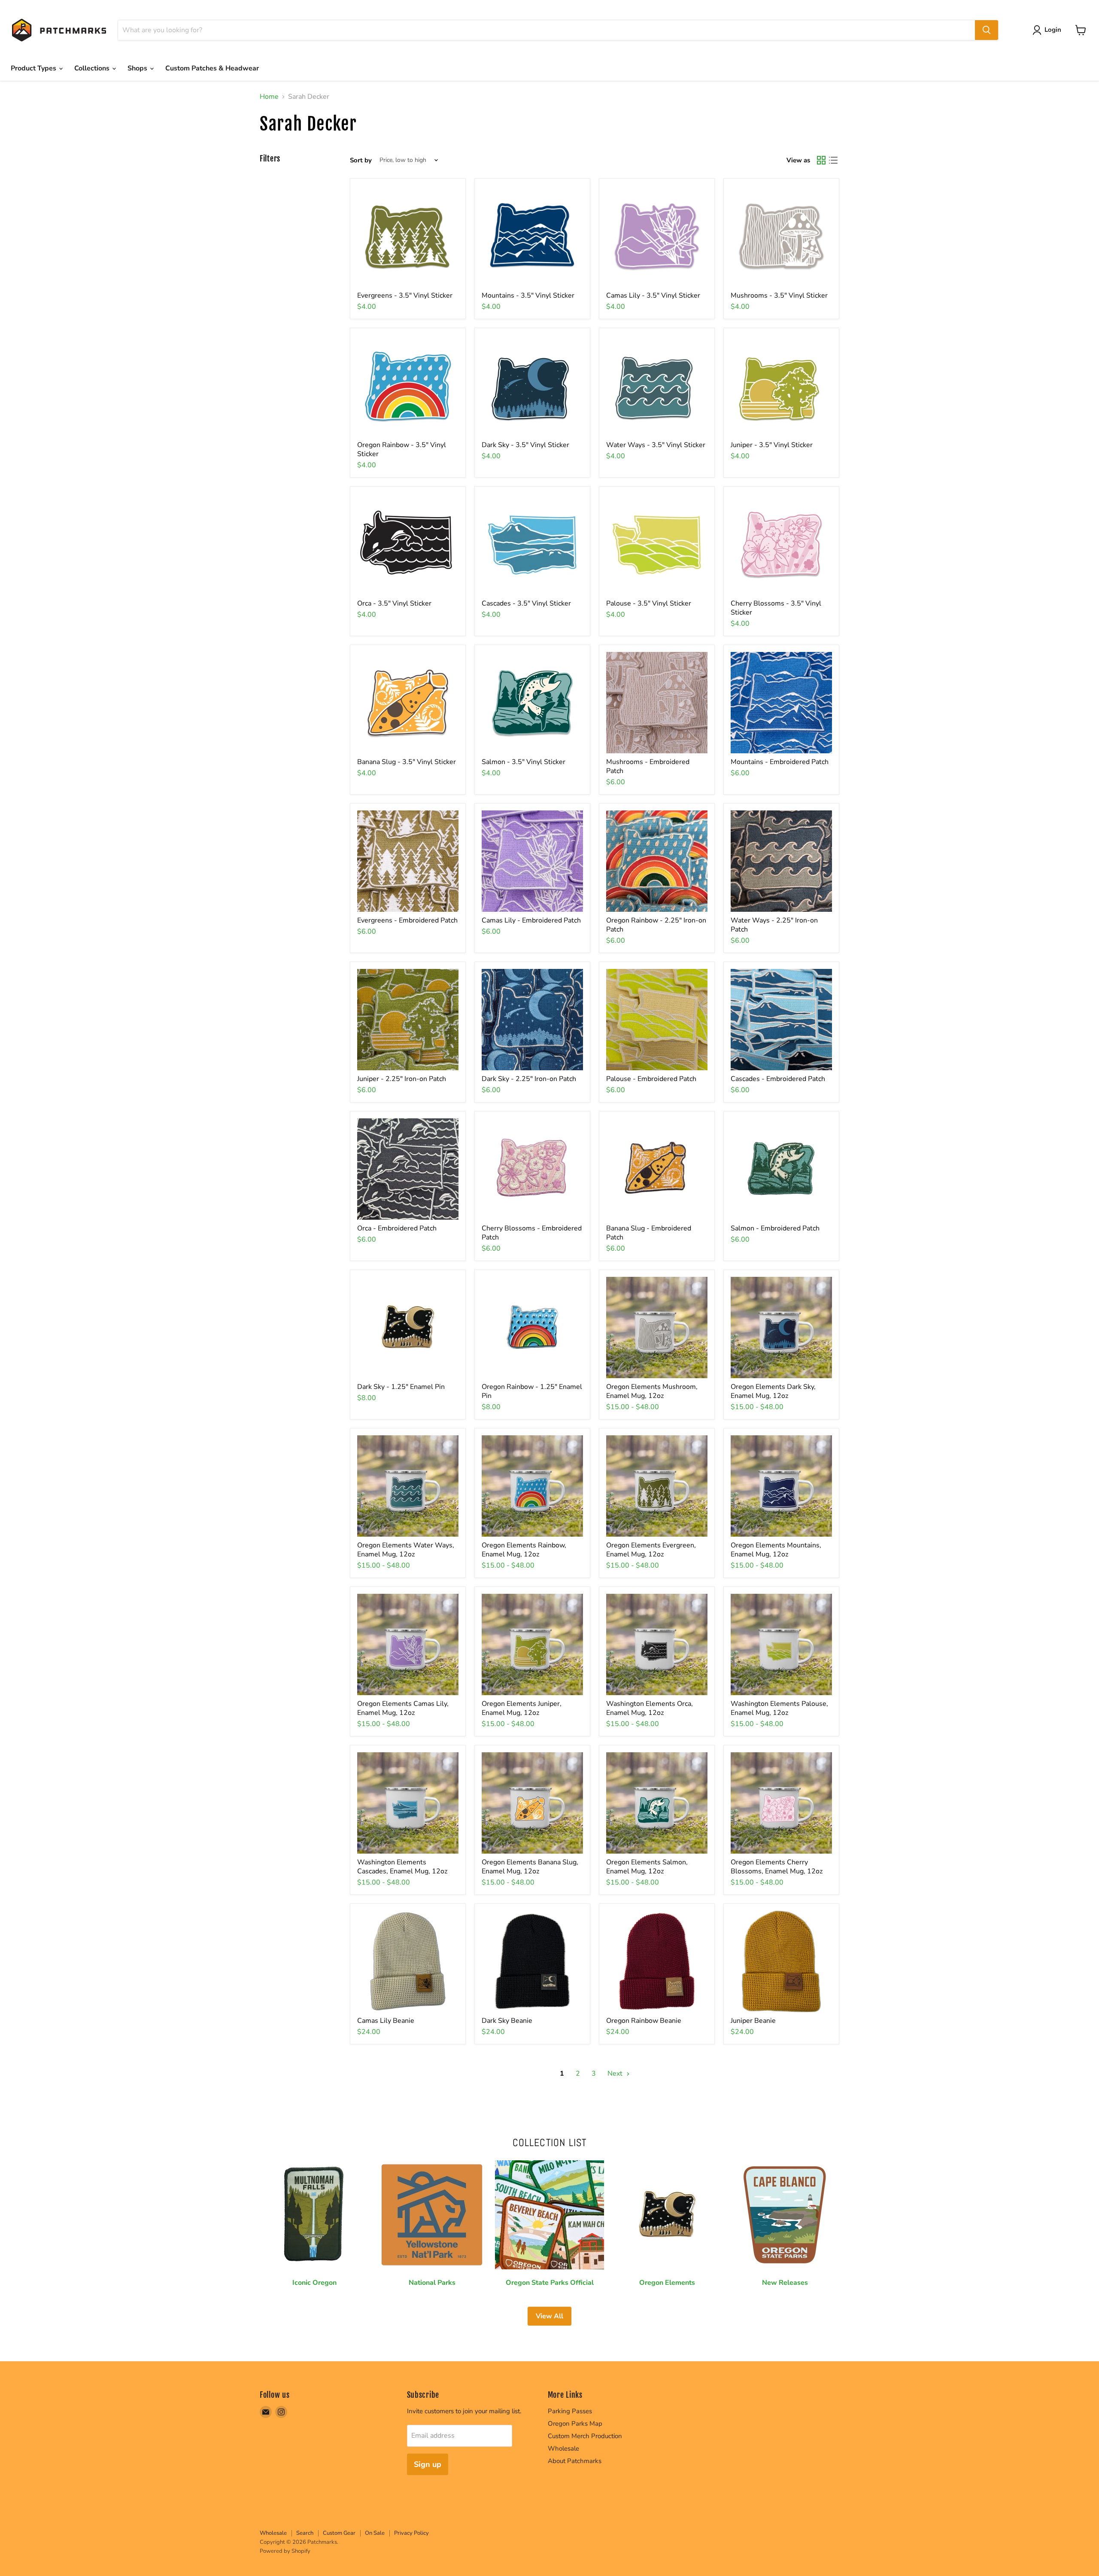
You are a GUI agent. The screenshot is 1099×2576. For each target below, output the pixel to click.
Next (616, 2074)
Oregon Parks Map (575, 2424)
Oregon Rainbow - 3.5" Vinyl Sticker (402, 449)
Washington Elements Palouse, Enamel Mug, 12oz (779, 1708)
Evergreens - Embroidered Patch (407, 920)
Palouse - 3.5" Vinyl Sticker (649, 603)
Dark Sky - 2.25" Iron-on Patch (529, 1079)
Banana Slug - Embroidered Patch (649, 1233)
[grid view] (821, 160)
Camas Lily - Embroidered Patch (531, 920)
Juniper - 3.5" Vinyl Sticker (772, 445)
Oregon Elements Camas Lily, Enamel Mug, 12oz (403, 1708)
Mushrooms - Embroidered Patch (648, 766)
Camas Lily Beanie (386, 2021)
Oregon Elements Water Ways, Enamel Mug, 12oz (406, 1550)
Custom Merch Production (585, 2436)
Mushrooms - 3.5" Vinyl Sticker (779, 295)
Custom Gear (339, 2533)
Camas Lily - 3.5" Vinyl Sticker (653, 295)
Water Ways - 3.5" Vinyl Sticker (656, 445)
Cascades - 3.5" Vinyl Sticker (526, 603)
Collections (93, 68)
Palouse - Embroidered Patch (651, 1079)
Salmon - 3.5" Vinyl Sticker (524, 762)
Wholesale (563, 2448)
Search (305, 2533)
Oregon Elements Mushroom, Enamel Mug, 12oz (652, 1391)
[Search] (987, 30)
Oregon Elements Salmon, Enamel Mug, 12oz (647, 1867)
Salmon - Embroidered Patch (775, 1228)
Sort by (361, 160)
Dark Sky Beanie (507, 2021)
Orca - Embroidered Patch (397, 1228)
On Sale (375, 2533)
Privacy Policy (411, 2533)
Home (269, 97)
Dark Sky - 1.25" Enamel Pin (401, 1387)
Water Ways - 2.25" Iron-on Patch (774, 925)
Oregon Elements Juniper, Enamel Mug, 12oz (522, 1708)
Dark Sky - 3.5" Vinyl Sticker (525, 445)
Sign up (428, 2464)
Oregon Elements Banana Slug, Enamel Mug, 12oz (530, 1867)
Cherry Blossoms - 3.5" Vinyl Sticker (776, 608)
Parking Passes (570, 2411)
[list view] (833, 160)
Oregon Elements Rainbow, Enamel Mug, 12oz (524, 1550)
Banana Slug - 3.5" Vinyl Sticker (407, 762)
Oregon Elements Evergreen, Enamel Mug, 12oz (651, 1550)
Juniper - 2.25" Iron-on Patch (402, 1079)
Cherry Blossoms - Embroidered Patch (532, 1233)
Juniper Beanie (753, 2021)
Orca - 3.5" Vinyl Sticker (394, 603)
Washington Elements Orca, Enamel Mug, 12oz (650, 1708)
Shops (138, 68)
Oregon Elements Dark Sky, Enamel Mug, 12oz (773, 1391)
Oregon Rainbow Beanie (644, 2021)
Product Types (34, 68)
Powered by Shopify (285, 2551)
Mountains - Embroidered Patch (780, 762)
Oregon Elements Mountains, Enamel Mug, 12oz (776, 1550)
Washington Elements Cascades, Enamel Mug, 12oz (402, 1867)
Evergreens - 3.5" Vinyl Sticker (405, 295)
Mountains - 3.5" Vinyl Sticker (528, 295)
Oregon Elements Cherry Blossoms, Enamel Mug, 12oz (777, 1867)
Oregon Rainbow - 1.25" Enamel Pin (532, 1391)
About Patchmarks (575, 2461)
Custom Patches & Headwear (212, 68)
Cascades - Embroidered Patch (778, 1079)
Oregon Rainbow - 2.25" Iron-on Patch (656, 925)
